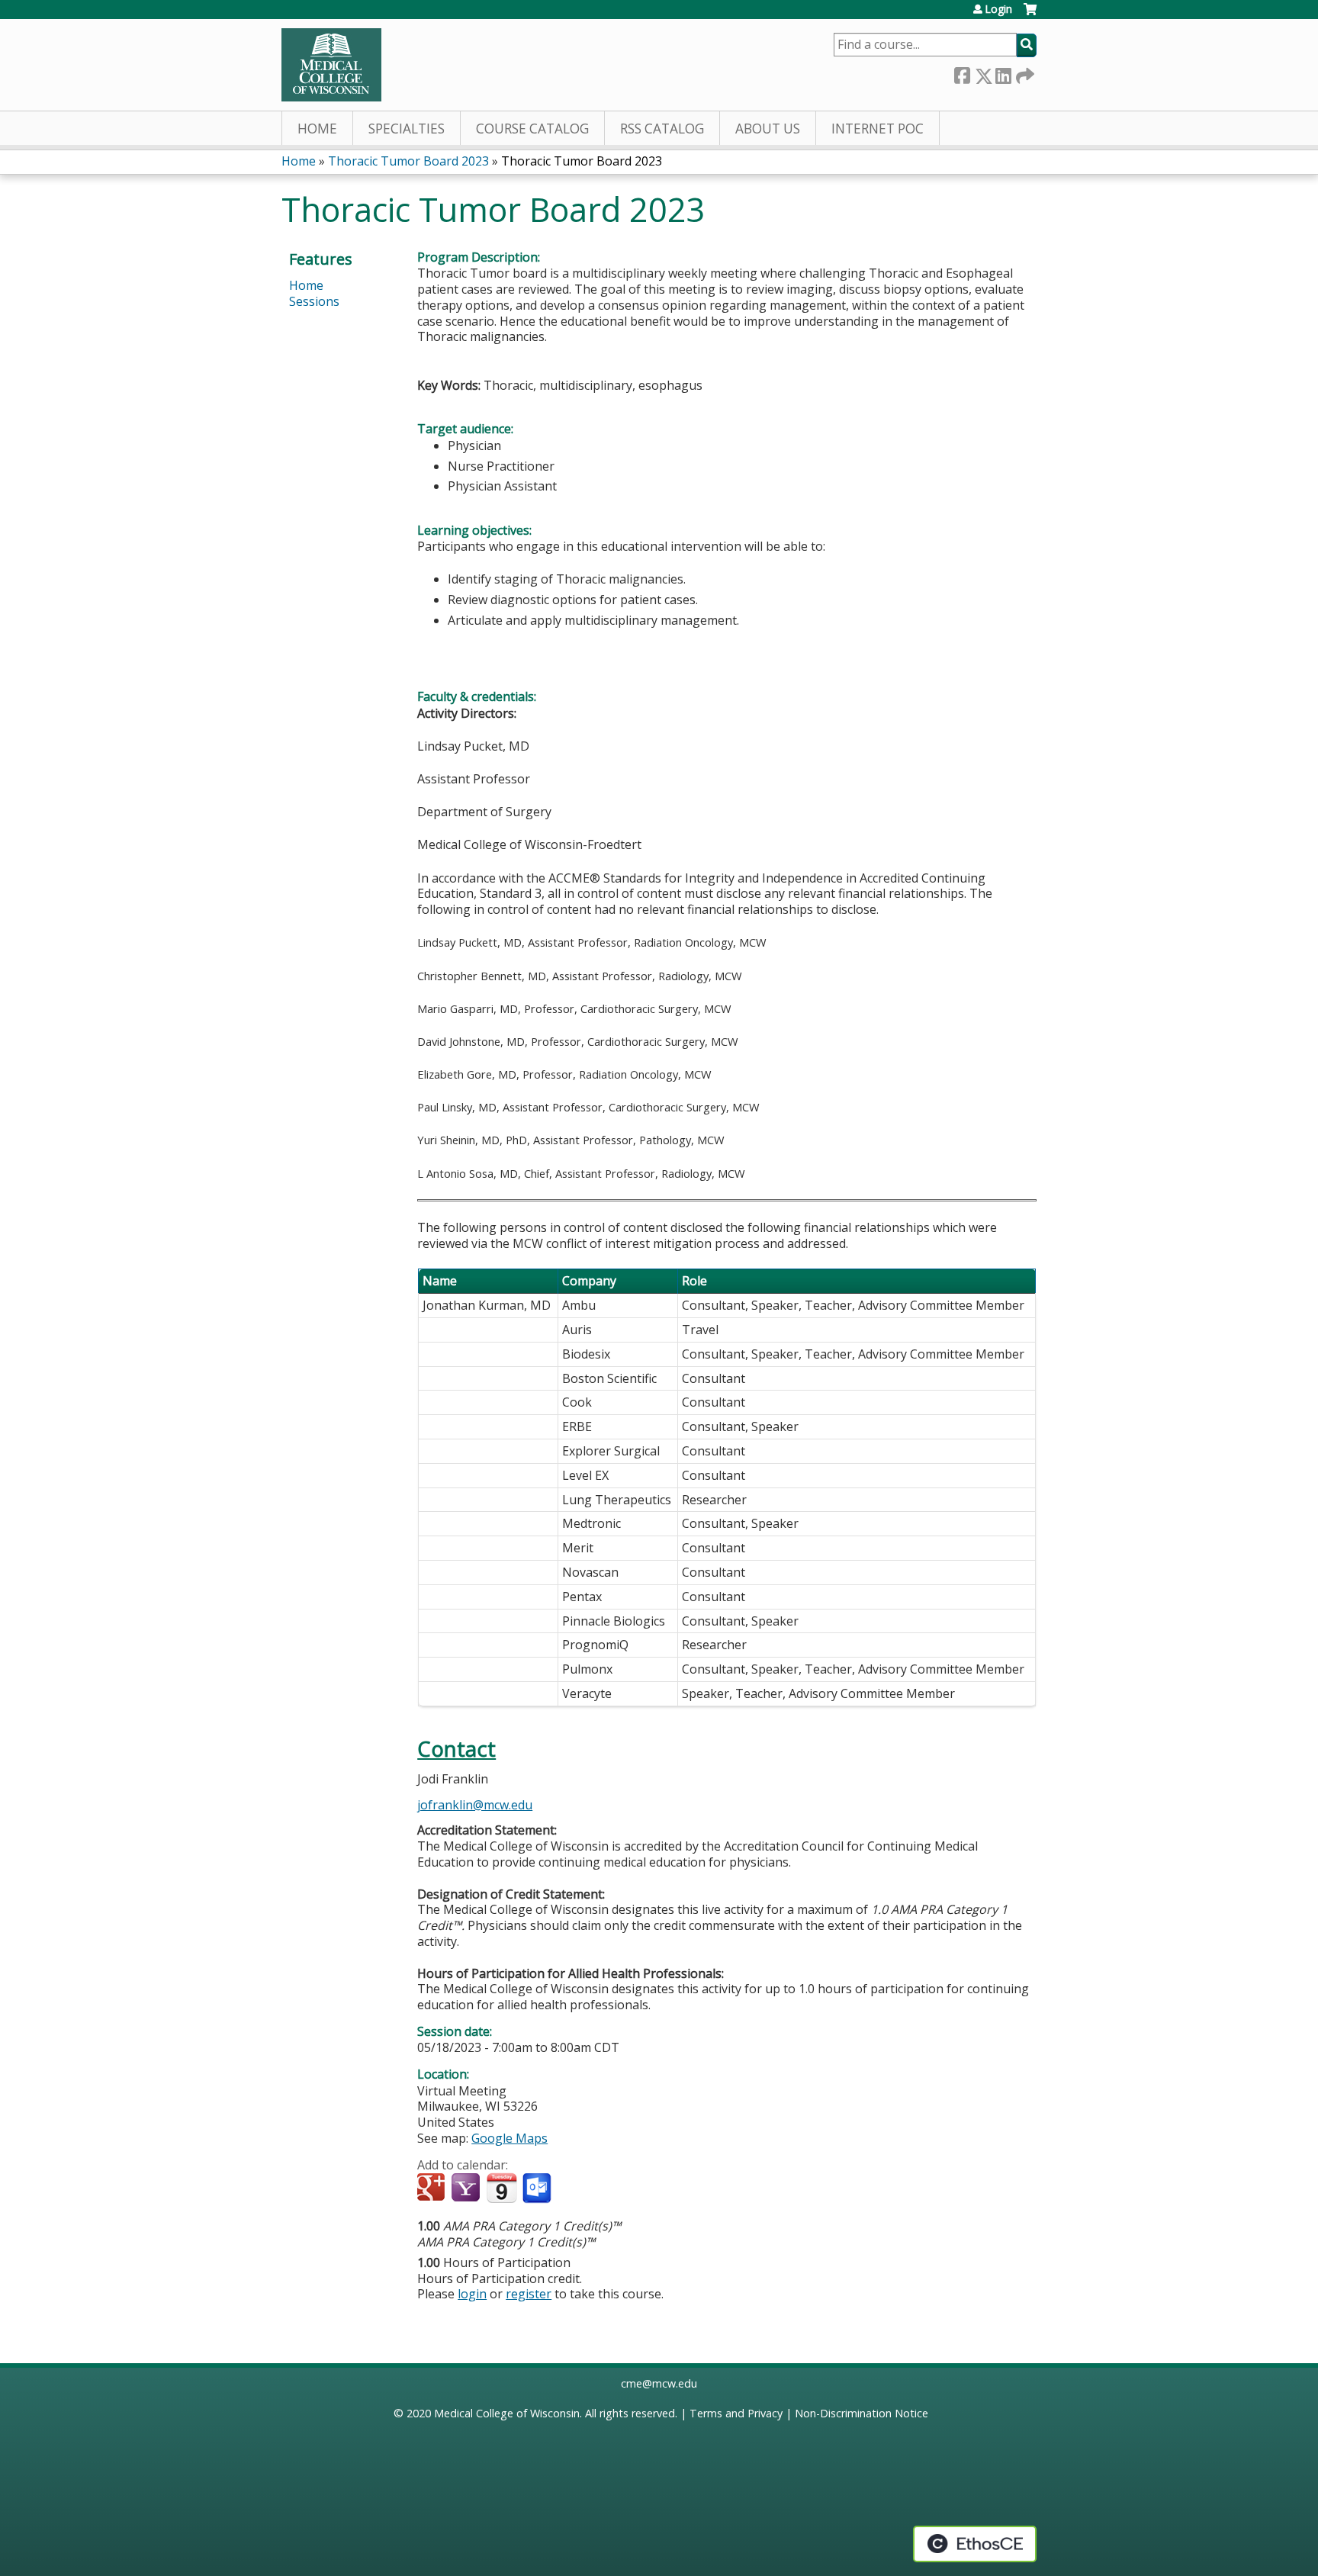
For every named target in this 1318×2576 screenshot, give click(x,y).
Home (317, 129)
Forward (1024, 73)
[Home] (331, 65)
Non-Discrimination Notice (862, 2413)
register (529, 2294)
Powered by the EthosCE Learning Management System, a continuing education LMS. (975, 2544)
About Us (768, 129)
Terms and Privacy (736, 2413)
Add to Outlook (538, 2188)
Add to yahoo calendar (467, 2188)
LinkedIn (1003, 73)
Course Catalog (532, 129)
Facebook (962, 73)
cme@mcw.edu (659, 2383)
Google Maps (510, 2138)
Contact (456, 1749)
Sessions (314, 301)
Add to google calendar (433, 2188)
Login (998, 9)
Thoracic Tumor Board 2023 (408, 161)
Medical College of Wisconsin (507, 2413)
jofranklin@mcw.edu (475, 1805)
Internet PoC (878, 129)
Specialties (407, 129)
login (472, 2294)
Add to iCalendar (501, 2188)
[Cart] (1030, 15)
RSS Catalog (662, 129)
